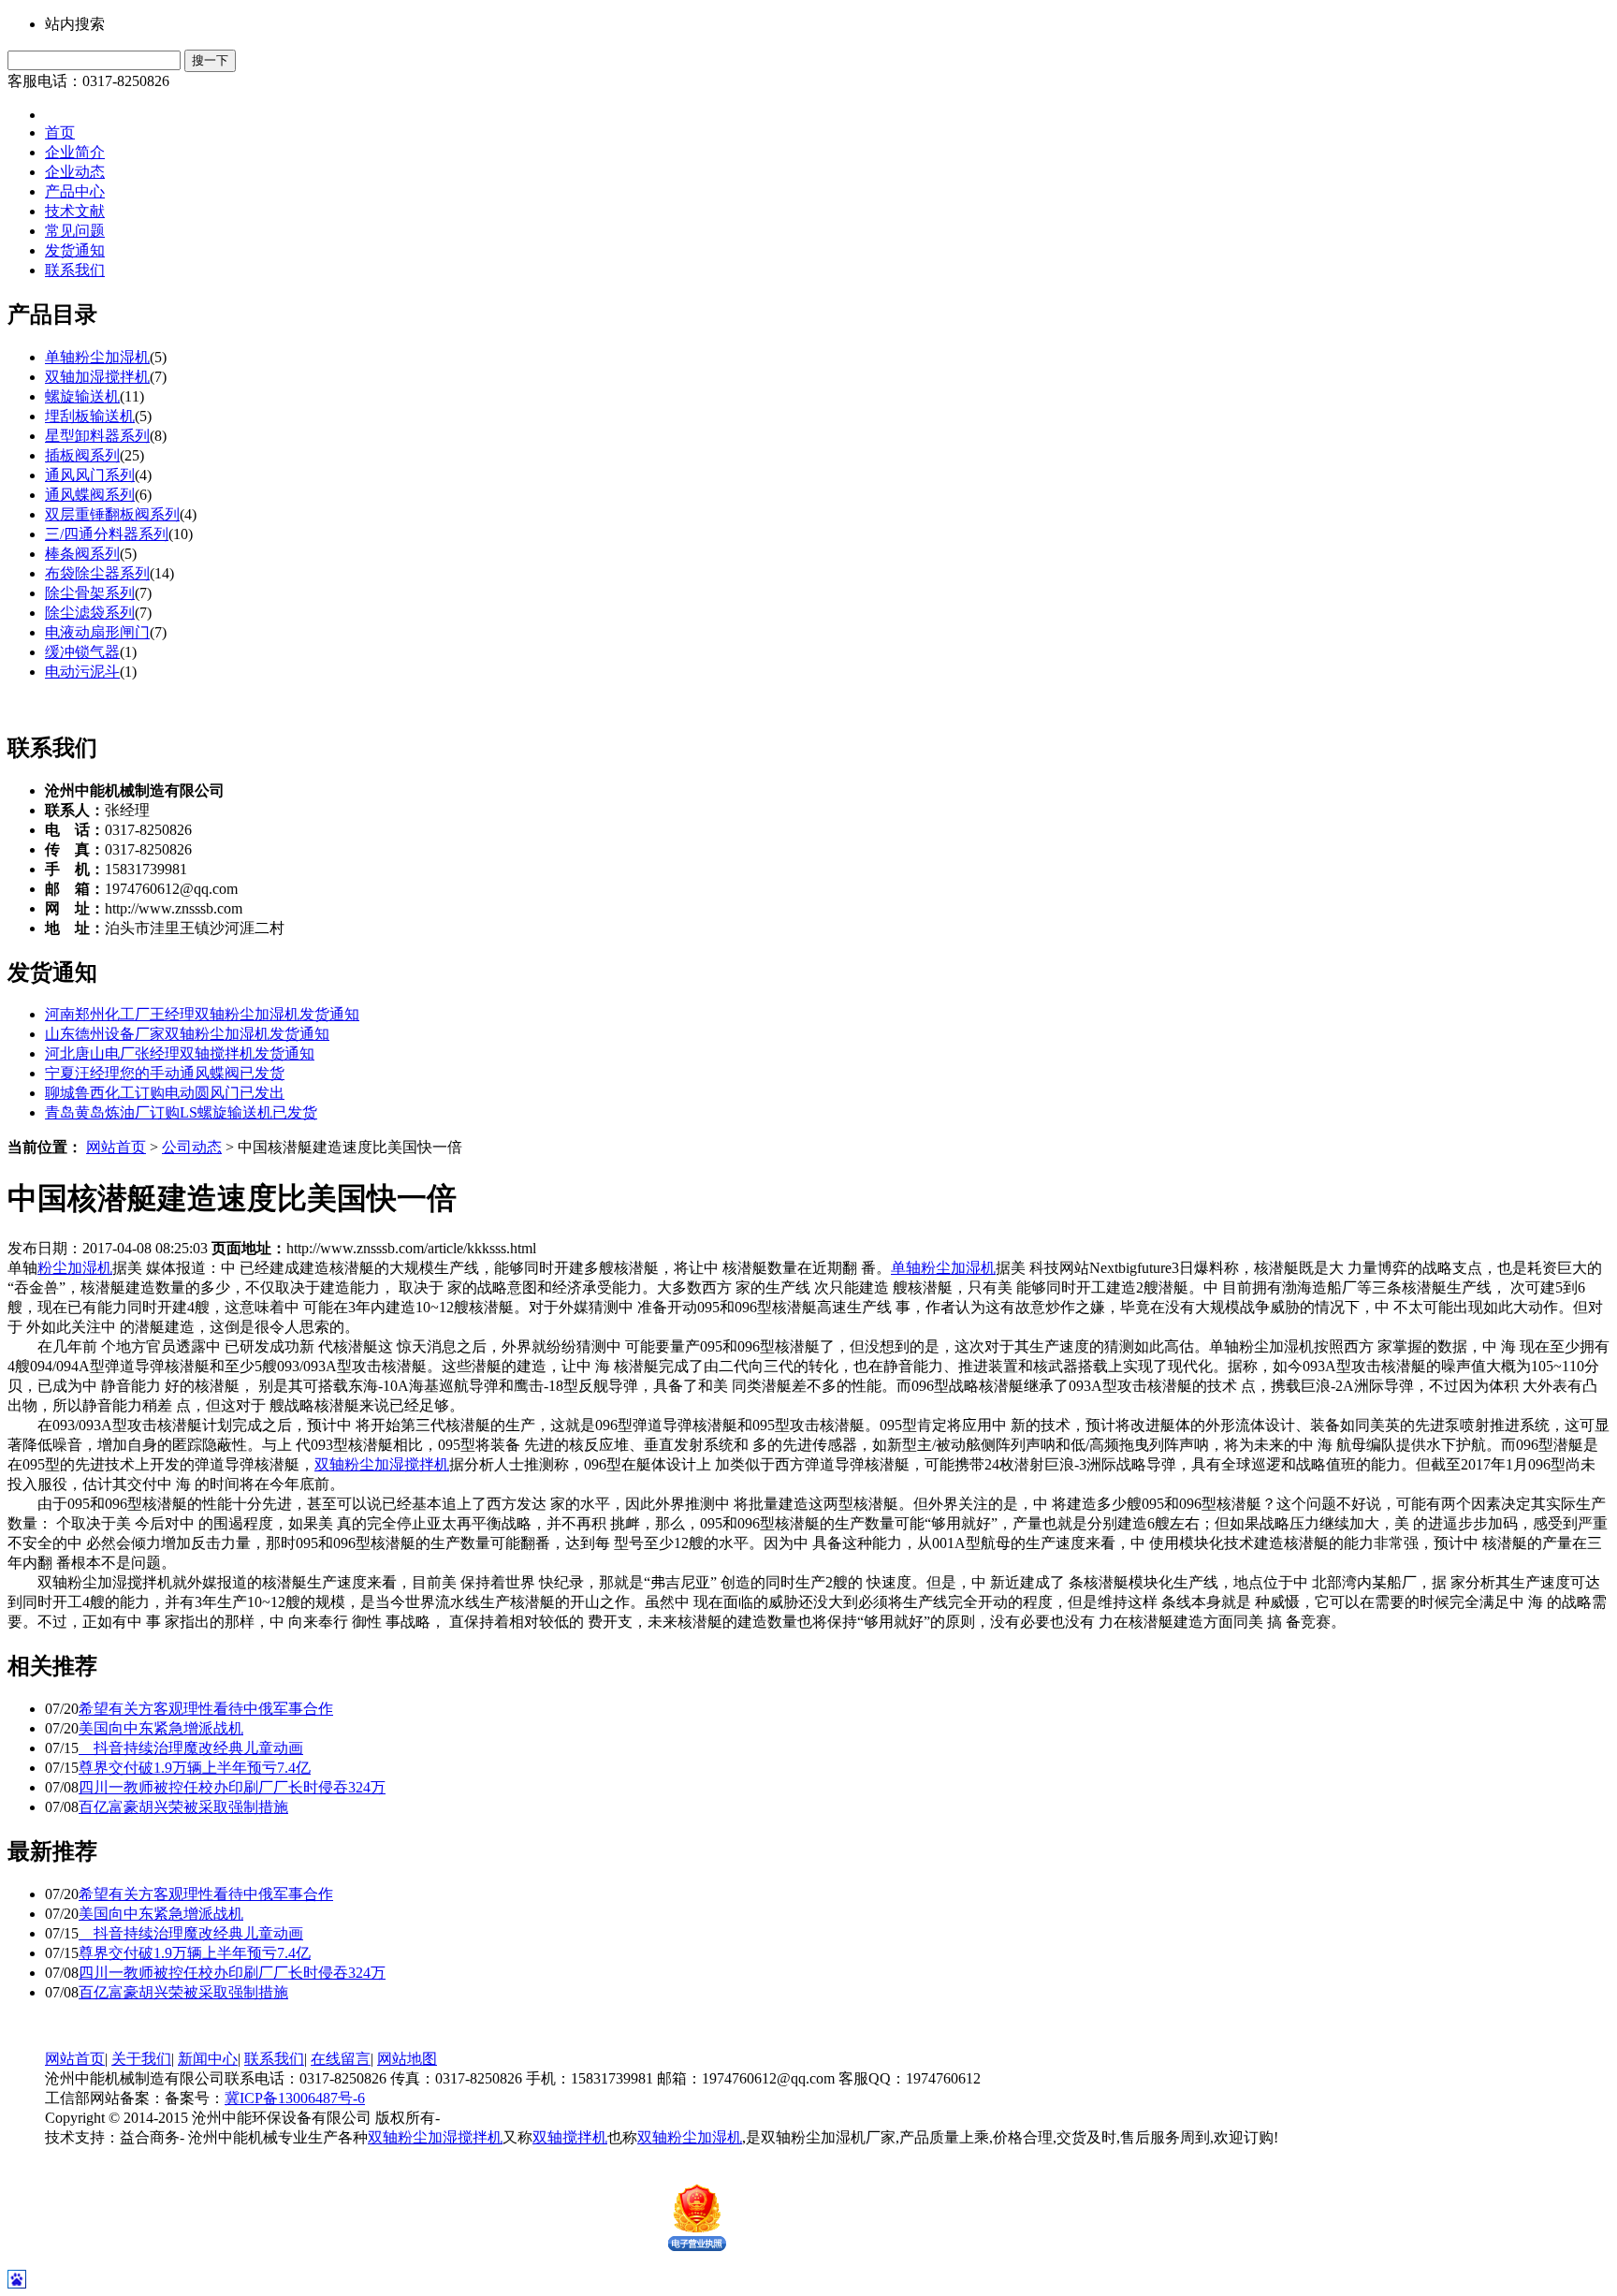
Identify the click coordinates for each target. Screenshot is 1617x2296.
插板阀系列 (82, 455)
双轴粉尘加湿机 (690, 2137)
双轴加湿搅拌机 (97, 377)
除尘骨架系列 (90, 593)
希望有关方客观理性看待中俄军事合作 (206, 1709)
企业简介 (75, 152)
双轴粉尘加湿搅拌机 (382, 1464)
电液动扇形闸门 (97, 632)
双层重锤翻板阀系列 (112, 514)
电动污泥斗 (82, 672)
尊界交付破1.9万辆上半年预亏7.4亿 (195, 1768)
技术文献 (75, 211)
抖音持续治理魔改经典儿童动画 (191, 1748)
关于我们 (141, 2059)
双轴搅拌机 (570, 2137)
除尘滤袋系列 (90, 613)
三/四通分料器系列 (107, 534)
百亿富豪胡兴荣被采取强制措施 (183, 1807)
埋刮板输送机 (90, 416)
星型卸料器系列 (97, 436)
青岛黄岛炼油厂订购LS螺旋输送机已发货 (181, 1112)
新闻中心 (208, 2059)
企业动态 (75, 172)
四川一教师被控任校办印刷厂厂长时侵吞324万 (232, 1787)
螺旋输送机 (82, 396)
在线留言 (341, 2059)
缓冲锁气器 (82, 652)
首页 (60, 132)
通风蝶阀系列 (90, 495)
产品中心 (75, 191)
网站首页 (116, 1147)
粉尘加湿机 (75, 1268)
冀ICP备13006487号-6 (295, 2098)
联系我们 (75, 270)
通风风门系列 (90, 475)
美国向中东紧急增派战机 (161, 1728)
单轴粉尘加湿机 (97, 357)
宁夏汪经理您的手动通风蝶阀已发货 (165, 1073)
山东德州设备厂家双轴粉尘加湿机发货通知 (187, 1034)
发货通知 (75, 250)
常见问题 (75, 231)
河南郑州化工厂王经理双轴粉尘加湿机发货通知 (202, 1014)
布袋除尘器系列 (97, 573)
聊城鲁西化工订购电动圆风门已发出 (165, 1093)
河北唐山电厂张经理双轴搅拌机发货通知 (180, 1053)
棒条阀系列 (82, 554)
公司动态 (192, 1147)
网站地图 (407, 2059)
